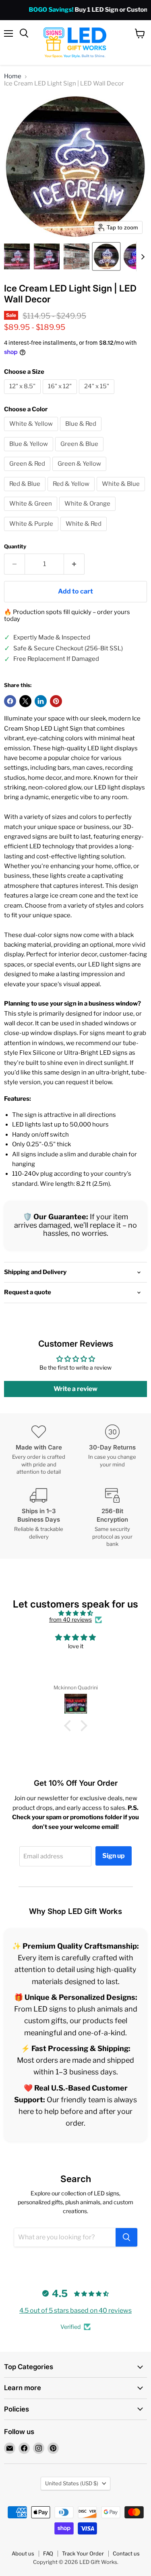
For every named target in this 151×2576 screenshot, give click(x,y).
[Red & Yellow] (72, 493)
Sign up (114, 1856)
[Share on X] (25, 701)
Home (13, 76)
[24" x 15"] (98, 396)
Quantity (15, 547)
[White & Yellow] (32, 433)
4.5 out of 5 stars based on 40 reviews (75, 2310)
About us (23, 2553)
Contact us (126, 2553)
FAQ (48, 2553)
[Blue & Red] (82, 433)
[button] (17, 256)
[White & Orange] (88, 513)
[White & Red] (85, 533)
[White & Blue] (122, 493)
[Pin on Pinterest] (56, 701)
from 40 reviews (70, 1620)
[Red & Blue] (26, 493)
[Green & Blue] (80, 453)
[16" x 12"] (61, 396)
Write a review (75, 1389)
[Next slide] (143, 256)
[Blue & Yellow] (30, 453)
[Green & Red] (28, 473)
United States (72, 2483)
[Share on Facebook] (10, 701)
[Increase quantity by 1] (74, 564)
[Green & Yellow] (80, 473)
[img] (75, 1613)
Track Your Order (83, 2553)
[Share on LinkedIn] (41, 701)
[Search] (126, 2237)
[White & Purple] (32, 533)
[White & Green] (32, 513)
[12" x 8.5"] (23, 396)
